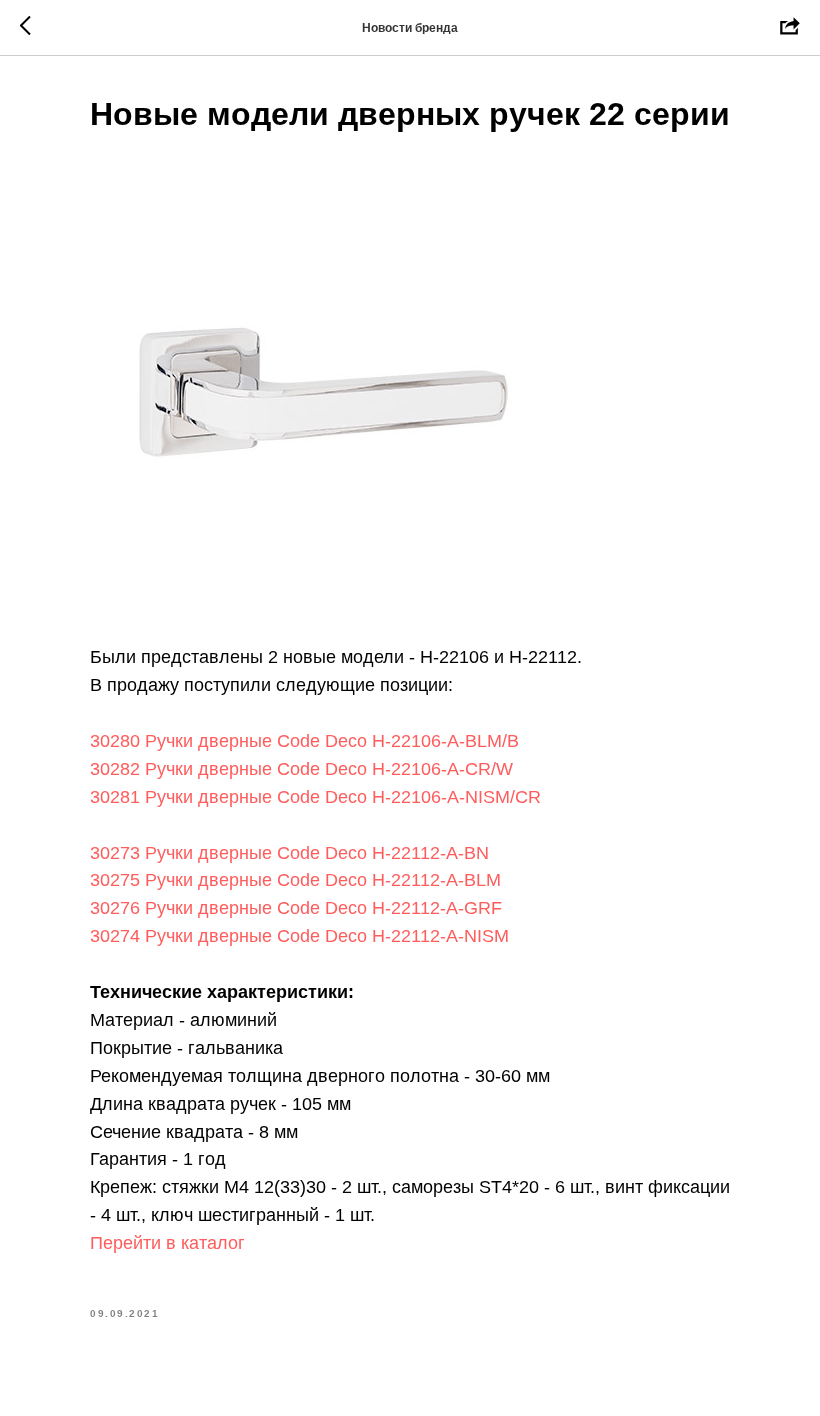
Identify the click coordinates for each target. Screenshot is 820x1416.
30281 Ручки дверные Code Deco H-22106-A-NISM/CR (315, 797)
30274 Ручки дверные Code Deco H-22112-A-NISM (299, 936)
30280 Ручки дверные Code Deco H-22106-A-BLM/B (304, 741)
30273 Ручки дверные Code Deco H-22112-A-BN (292, 853)
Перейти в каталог (167, 1243)
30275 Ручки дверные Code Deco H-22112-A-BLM (295, 880)
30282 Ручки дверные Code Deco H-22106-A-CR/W (304, 769)
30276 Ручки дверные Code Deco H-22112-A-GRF (296, 908)
